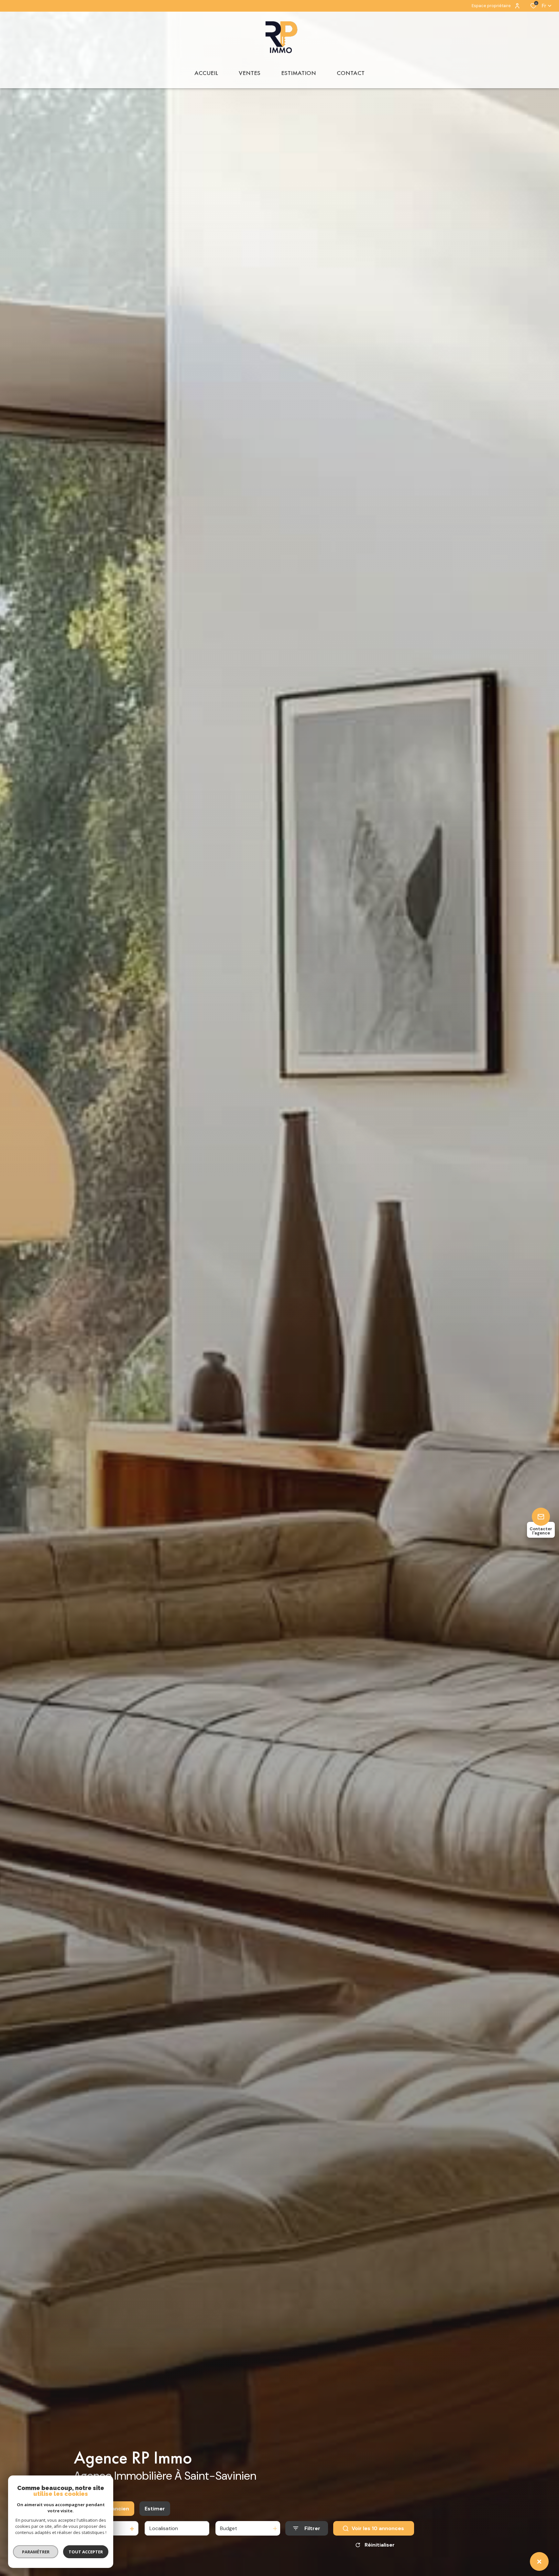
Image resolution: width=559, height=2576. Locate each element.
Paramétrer (36, 2552)
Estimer (155, 2509)
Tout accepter (86, 2552)
